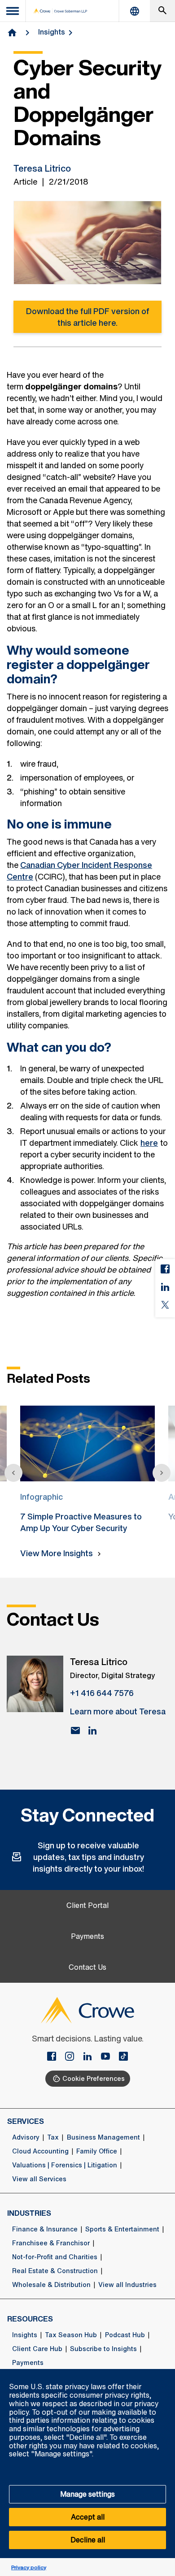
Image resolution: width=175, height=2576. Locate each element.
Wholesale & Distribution (51, 2285)
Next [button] (162, 1473)
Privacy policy (29, 2567)
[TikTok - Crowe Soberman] (123, 2057)
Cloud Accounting (40, 2151)
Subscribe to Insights (103, 2349)
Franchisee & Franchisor (51, 2243)
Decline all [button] (88, 2540)
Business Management (103, 2137)
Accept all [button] (88, 2517)
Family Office (97, 2151)
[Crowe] (60, 11)
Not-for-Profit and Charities (55, 2257)
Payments (87, 1936)
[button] (163, 2374)
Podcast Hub (125, 2335)
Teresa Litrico (42, 168)
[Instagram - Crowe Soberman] (73, 2057)
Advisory (26, 2137)
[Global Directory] (135, 11)
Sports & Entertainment (122, 2229)
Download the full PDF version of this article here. (88, 317)
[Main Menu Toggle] (13, 11)
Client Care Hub (37, 2349)
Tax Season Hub (71, 2335)
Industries (29, 2213)
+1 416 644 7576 (102, 1693)
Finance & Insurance (45, 2229)
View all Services (39, 2179)
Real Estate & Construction (55, 2271)
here (149, 1143)
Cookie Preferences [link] (94, 2078)
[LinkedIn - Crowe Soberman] (91, 2057)
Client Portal (87, 1905)
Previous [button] (13, 1473)
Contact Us (87, 1967)
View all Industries (127, 2285)
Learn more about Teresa (118, 1711)
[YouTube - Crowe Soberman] (109, 2057)
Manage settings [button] (87, 2494)
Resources (30, 2319)
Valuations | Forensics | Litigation (65, 2165)
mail (75, 1730)
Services (26, 2121)
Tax (53, 2137)
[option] (87, 1466)
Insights (52, 32)
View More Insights (57, 1553)
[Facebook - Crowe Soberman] (55, 2057)
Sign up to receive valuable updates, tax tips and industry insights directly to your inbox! (88, 1857)
